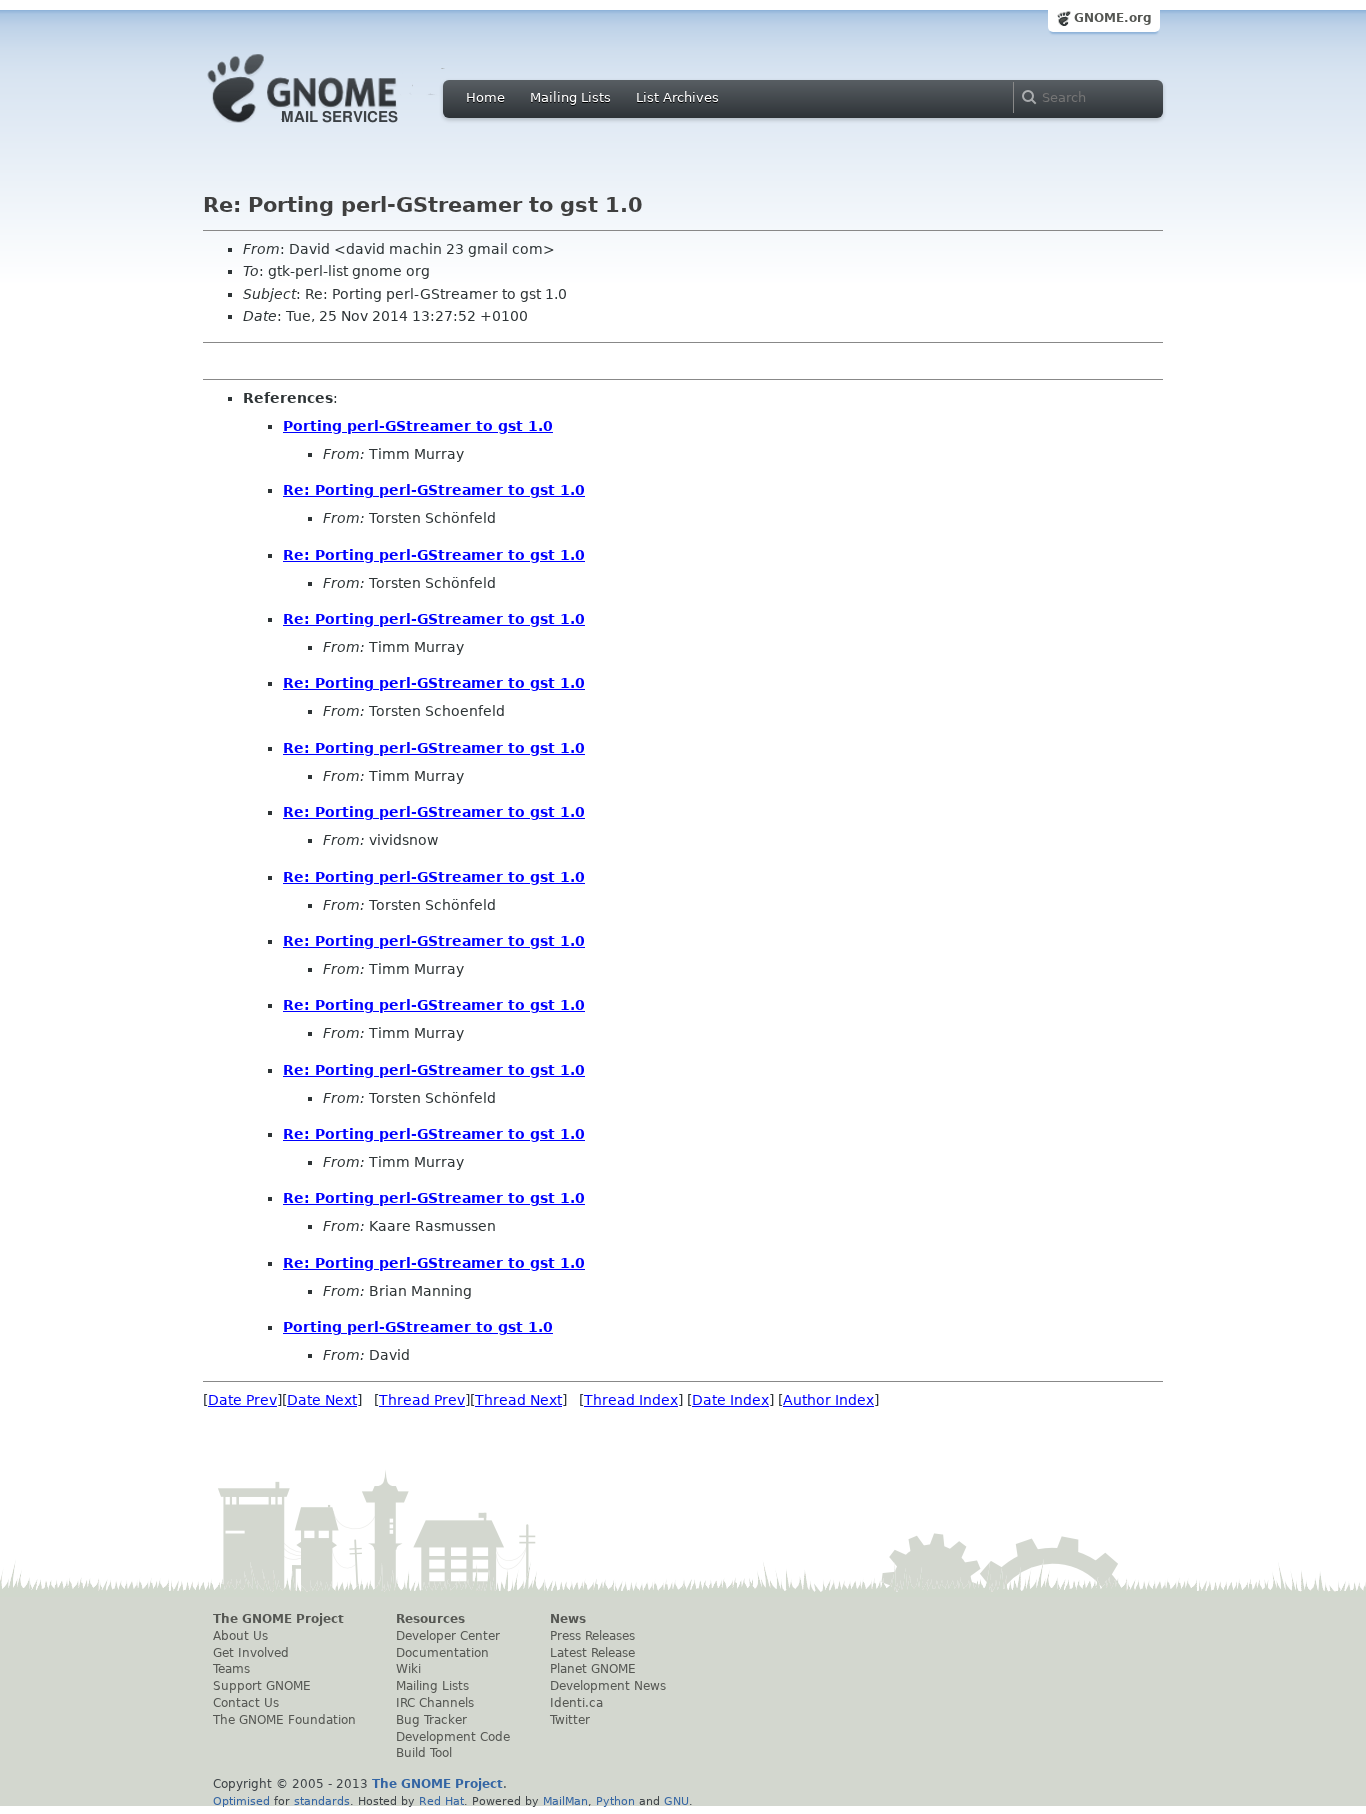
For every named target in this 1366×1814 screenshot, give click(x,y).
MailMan (565, 1801)
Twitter (570, 1720)
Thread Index (631, 1400)
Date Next (322, 1400)
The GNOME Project (278, 1619)
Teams (231, 1669)
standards (322, 1801)
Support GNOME (262, 1686)
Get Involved (251, 1653)
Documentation (442, 1653)
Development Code (453, 1737)
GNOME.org (1113, 18)
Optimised (241, 1801)
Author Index (828, 1400)
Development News (608, 1686)
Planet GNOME (593, 1669)
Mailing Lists (570, 97)
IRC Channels (435, 1703)
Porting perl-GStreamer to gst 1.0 (418, 426)
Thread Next (518, 1400)
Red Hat (441, 1801)
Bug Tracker (431, 1720)
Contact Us (246, 1703)
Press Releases (592, 1636)
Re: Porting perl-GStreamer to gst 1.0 (434, 490)
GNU (676, 1801)
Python (615, 1801)
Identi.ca (576, 1703)
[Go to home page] (333, 128)
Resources (430, 1619)
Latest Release (592, 1653)
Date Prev (242, 1400)
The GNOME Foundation (284, 1720)
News (568, 1619)
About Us (240, 1636)
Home (485, 97)
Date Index (730, 1400)
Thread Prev (422, 1400)
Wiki (408, 1669)
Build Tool (424, 1753)
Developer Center (448, 1636)
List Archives (677, 97)
